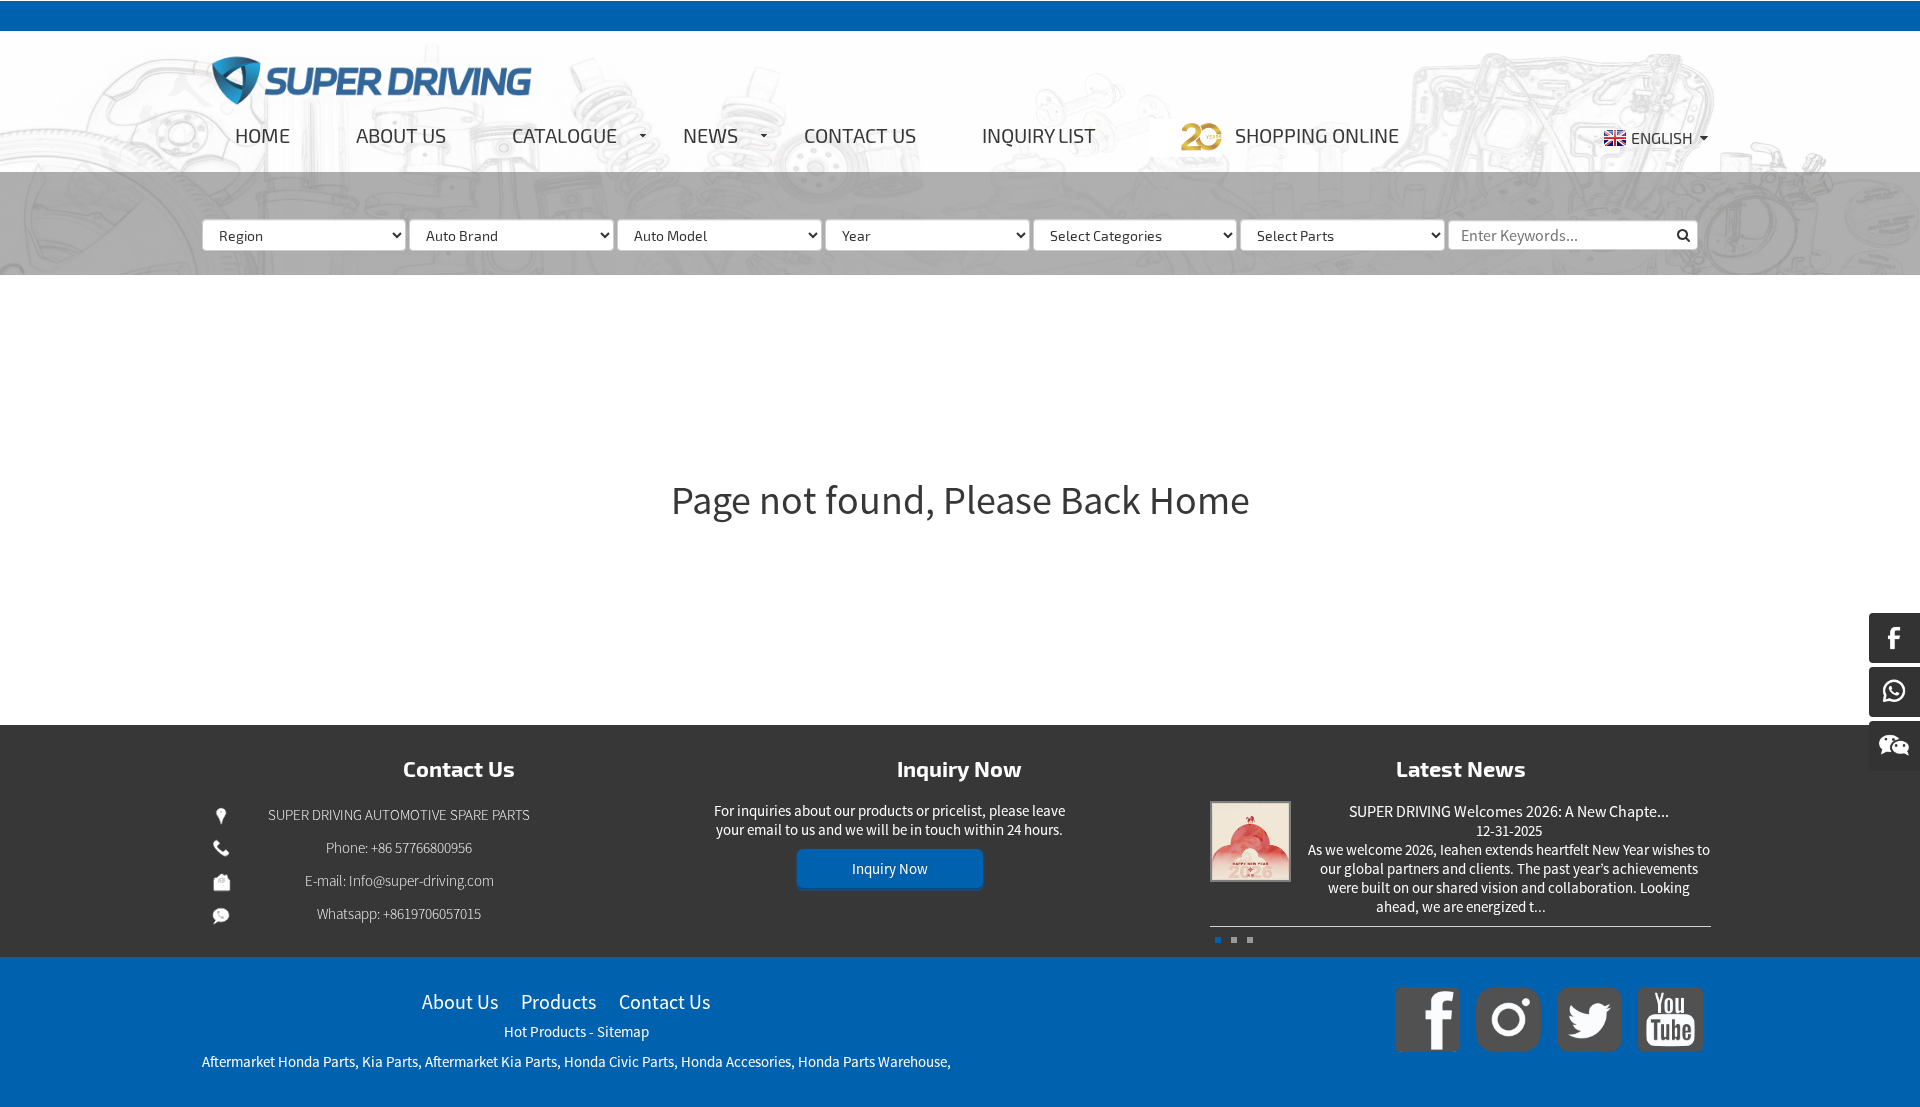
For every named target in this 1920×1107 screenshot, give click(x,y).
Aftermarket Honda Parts (278, 1061)
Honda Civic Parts (619, 1061)
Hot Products (545, 1031)
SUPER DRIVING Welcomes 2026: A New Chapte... (1509, 811)
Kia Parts (390, 1061)
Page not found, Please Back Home (960, 500)
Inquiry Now (890, 868)
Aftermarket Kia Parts (491, 1061)
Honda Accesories (736, 1061)
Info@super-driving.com (421, 880)
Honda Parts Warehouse (872, 1061)
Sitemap (623, 1031)
